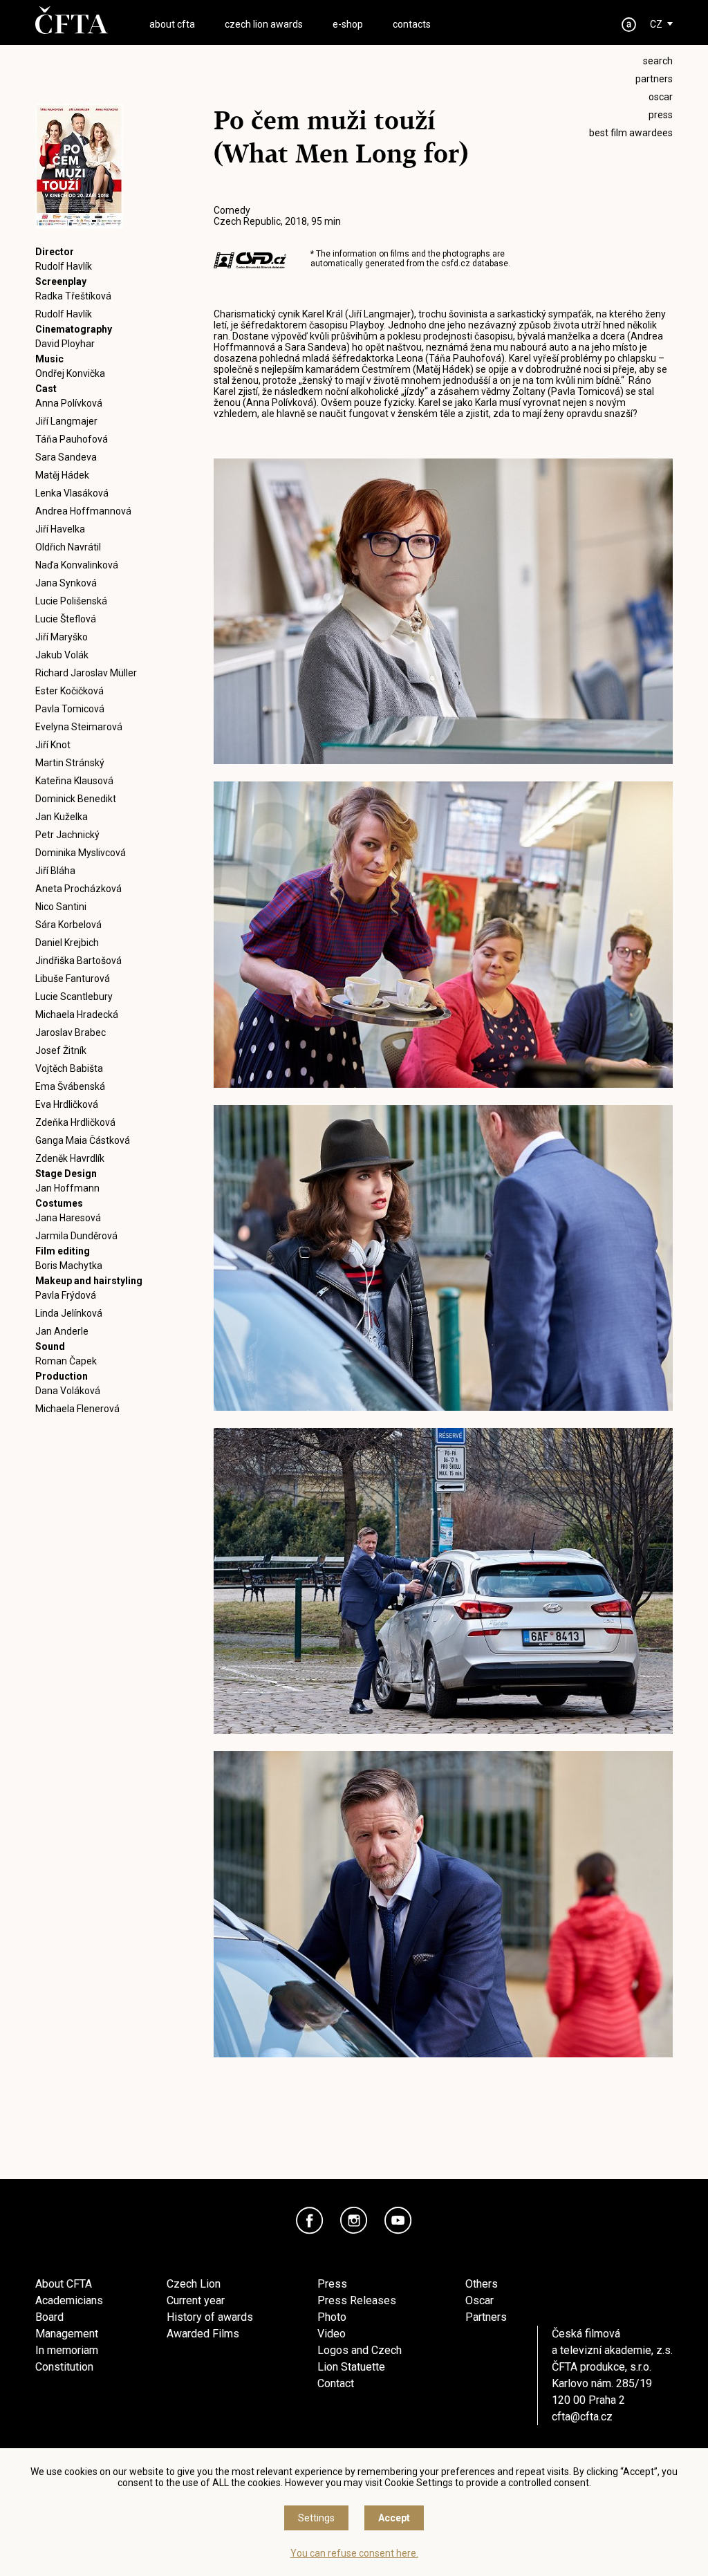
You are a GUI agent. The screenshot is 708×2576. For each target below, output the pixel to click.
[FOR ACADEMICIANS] (629, 25)
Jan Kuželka (62, 817)
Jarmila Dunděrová (76, 1236)
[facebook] (310, 2221)
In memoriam (67, 2350)
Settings (316, 2518)
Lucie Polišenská (71, 601)
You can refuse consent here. (354, 2553)
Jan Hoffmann (67, 1188)
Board (49, 2317)
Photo (332, 2317)
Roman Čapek (66, 1361)
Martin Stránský (70, 763)
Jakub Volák (62, 655)
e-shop (348, 24)
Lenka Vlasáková (72, 493)
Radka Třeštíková (73, 296)
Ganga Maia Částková (83, 1140)
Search (658, 61)
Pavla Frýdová (66, 1295)
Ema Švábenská (70, 1086)
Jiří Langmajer (66, 421)
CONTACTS (412, 24)
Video (332, 2334)
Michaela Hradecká (77, 1014)
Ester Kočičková (69, 691)
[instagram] (354, 2221)
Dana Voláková (68, 1391)
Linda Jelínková (69, 1313)
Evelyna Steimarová (79, 727)
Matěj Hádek (62, 475)
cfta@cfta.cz (582, 2417)
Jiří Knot (53, 745)
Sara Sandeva (66, 457)
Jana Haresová (68, 1218)
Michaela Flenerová (77, 1409)
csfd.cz (456, 263)
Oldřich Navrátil (68, 547)
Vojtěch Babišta (69, 1068)
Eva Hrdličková (67, 1104)
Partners (486, 2317)
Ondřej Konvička (70, 373)
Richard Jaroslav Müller (86, 673)
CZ (656, 24)
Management (67, 2334)
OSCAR (661, 97)
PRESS (661, 115)
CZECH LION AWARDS (264, 24)
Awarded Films (203, 2334)
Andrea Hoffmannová (83, 511)
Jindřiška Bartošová (78, 961)
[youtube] (398, 2221)
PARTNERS (654, 79)
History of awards (210, 2317)
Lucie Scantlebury (74, 997)
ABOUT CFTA (172, 24)
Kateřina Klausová (74, 781)
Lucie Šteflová (66, 619)
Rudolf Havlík (64, 266)
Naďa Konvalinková (77, 565)
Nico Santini (61, 907)
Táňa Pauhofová (72, 439)
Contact (336, 2383)
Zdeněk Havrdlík (70, 1158)
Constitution (64, 2367)
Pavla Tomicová (70, 709)
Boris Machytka (69, 1266)
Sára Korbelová (68, 925)
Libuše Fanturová (73, 979)
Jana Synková (66, 583)
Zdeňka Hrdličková (75, 1122)
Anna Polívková (69, 403)
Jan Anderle (62, 1331)
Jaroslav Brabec (71, 1032)
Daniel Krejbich (67, 943)
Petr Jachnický (67, 835)
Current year (196, 2300)
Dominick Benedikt (76, 799)
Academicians (69, 2300)
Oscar (479, 2300)
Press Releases (357, 2300)
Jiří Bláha (55, 871)
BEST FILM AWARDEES (631, 133)
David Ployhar (65, 344)
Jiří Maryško (62, 637)
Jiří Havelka (60, 529)
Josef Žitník (61, 1050)
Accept (394, 2518)
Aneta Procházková (78, 889)
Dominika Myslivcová (81, 853)
